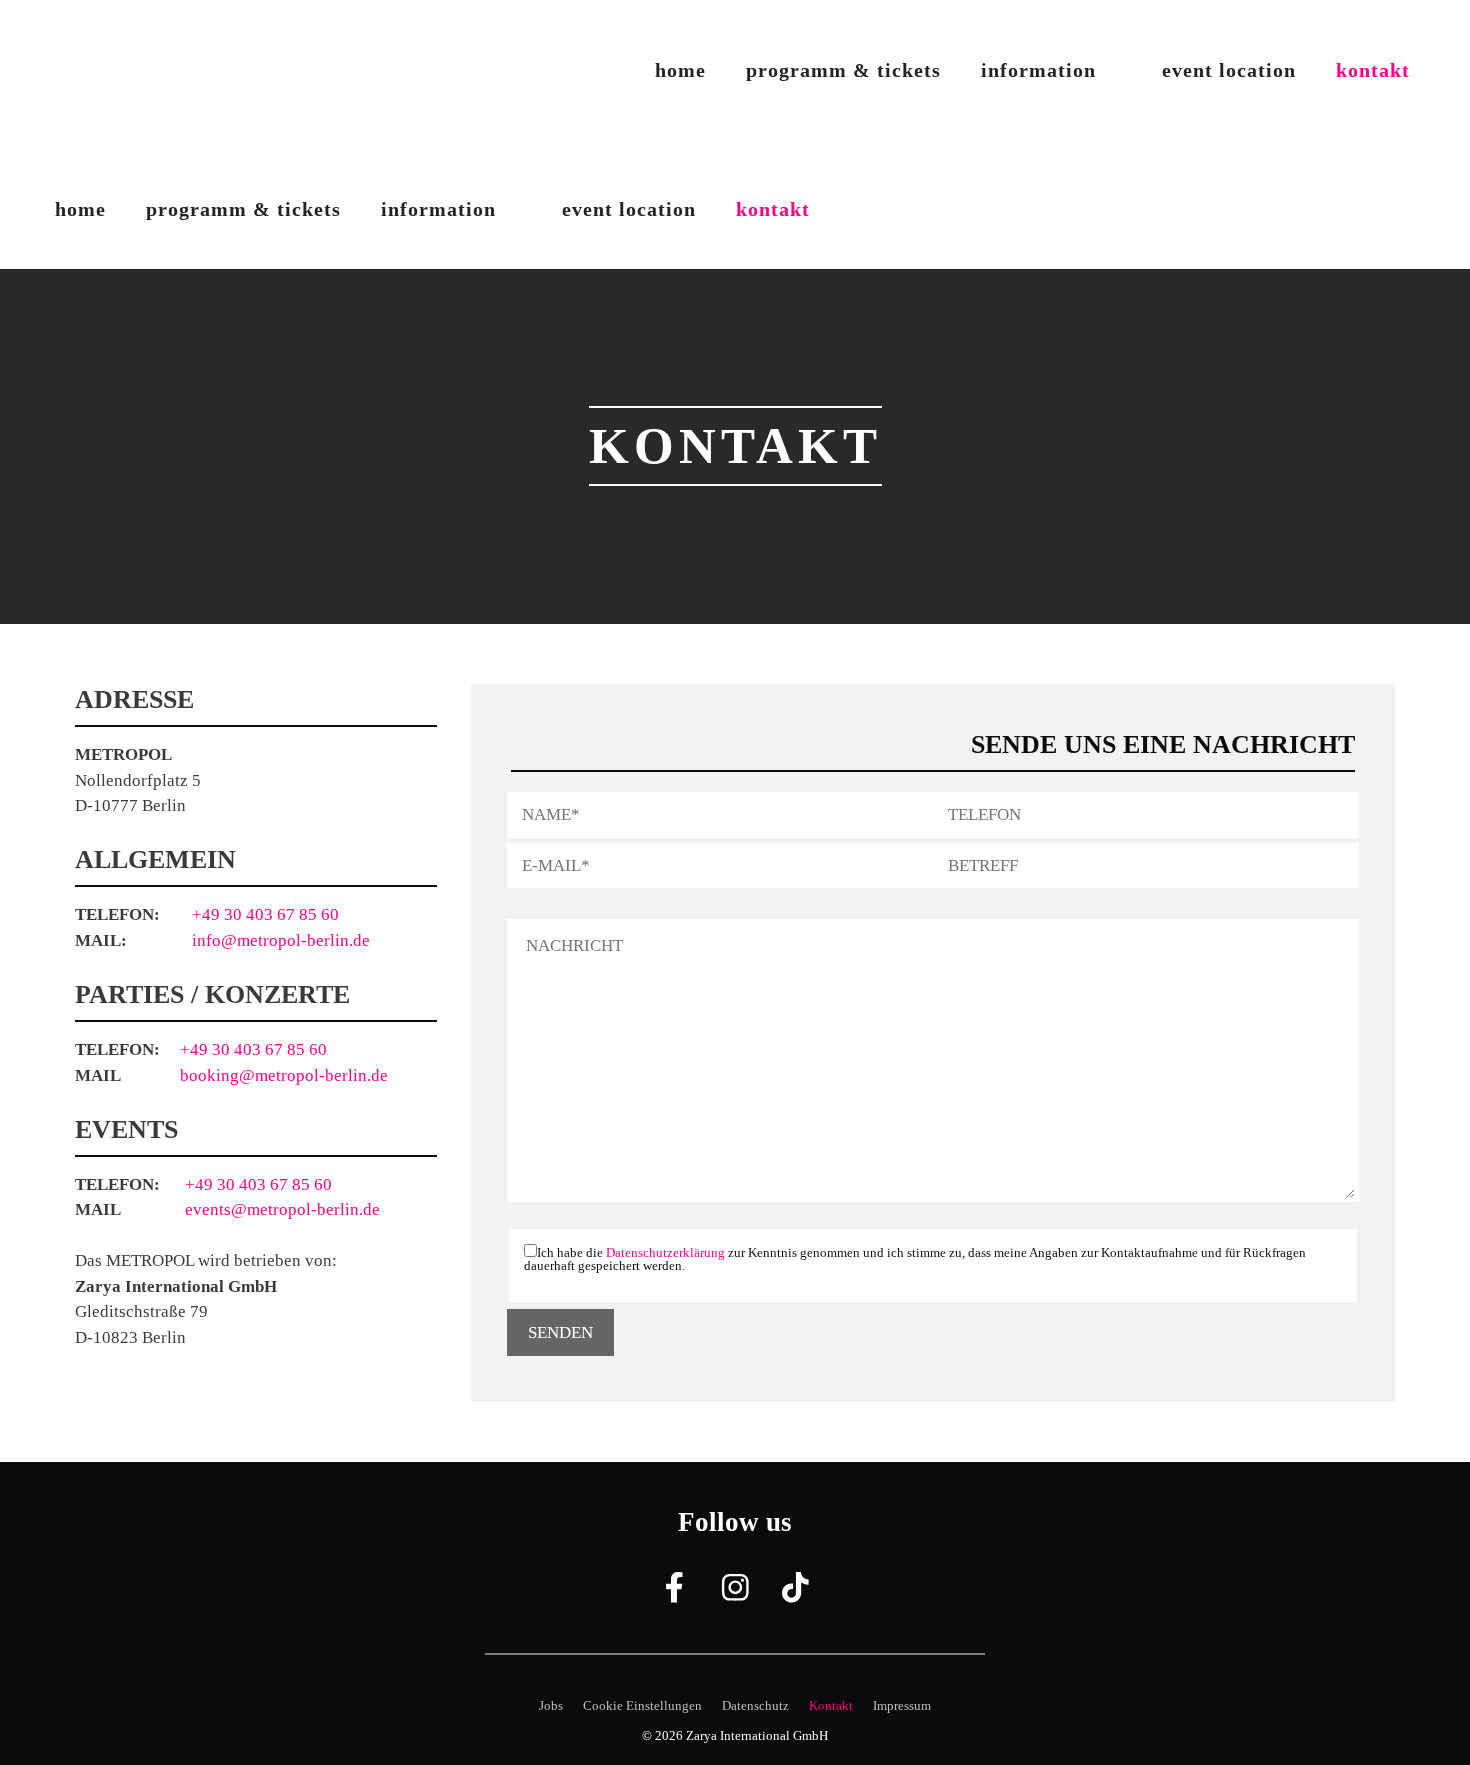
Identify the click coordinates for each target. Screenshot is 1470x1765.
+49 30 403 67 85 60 (265, 914)
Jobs (551, 1705)
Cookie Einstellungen (642, 1705)
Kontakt (1373, 70)
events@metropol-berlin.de (282, 1209)
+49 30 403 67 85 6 (249, 1049)
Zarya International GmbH (757, 1735)
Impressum (902, 1705)
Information (1038, 70)
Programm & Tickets (843, 70)
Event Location (1229, 70)
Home (680, 70)
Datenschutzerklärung (665, 1253)
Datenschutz (755, 1705)
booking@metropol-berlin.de (284, 1075)
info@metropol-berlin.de (281, 940)
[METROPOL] (119, 145)
